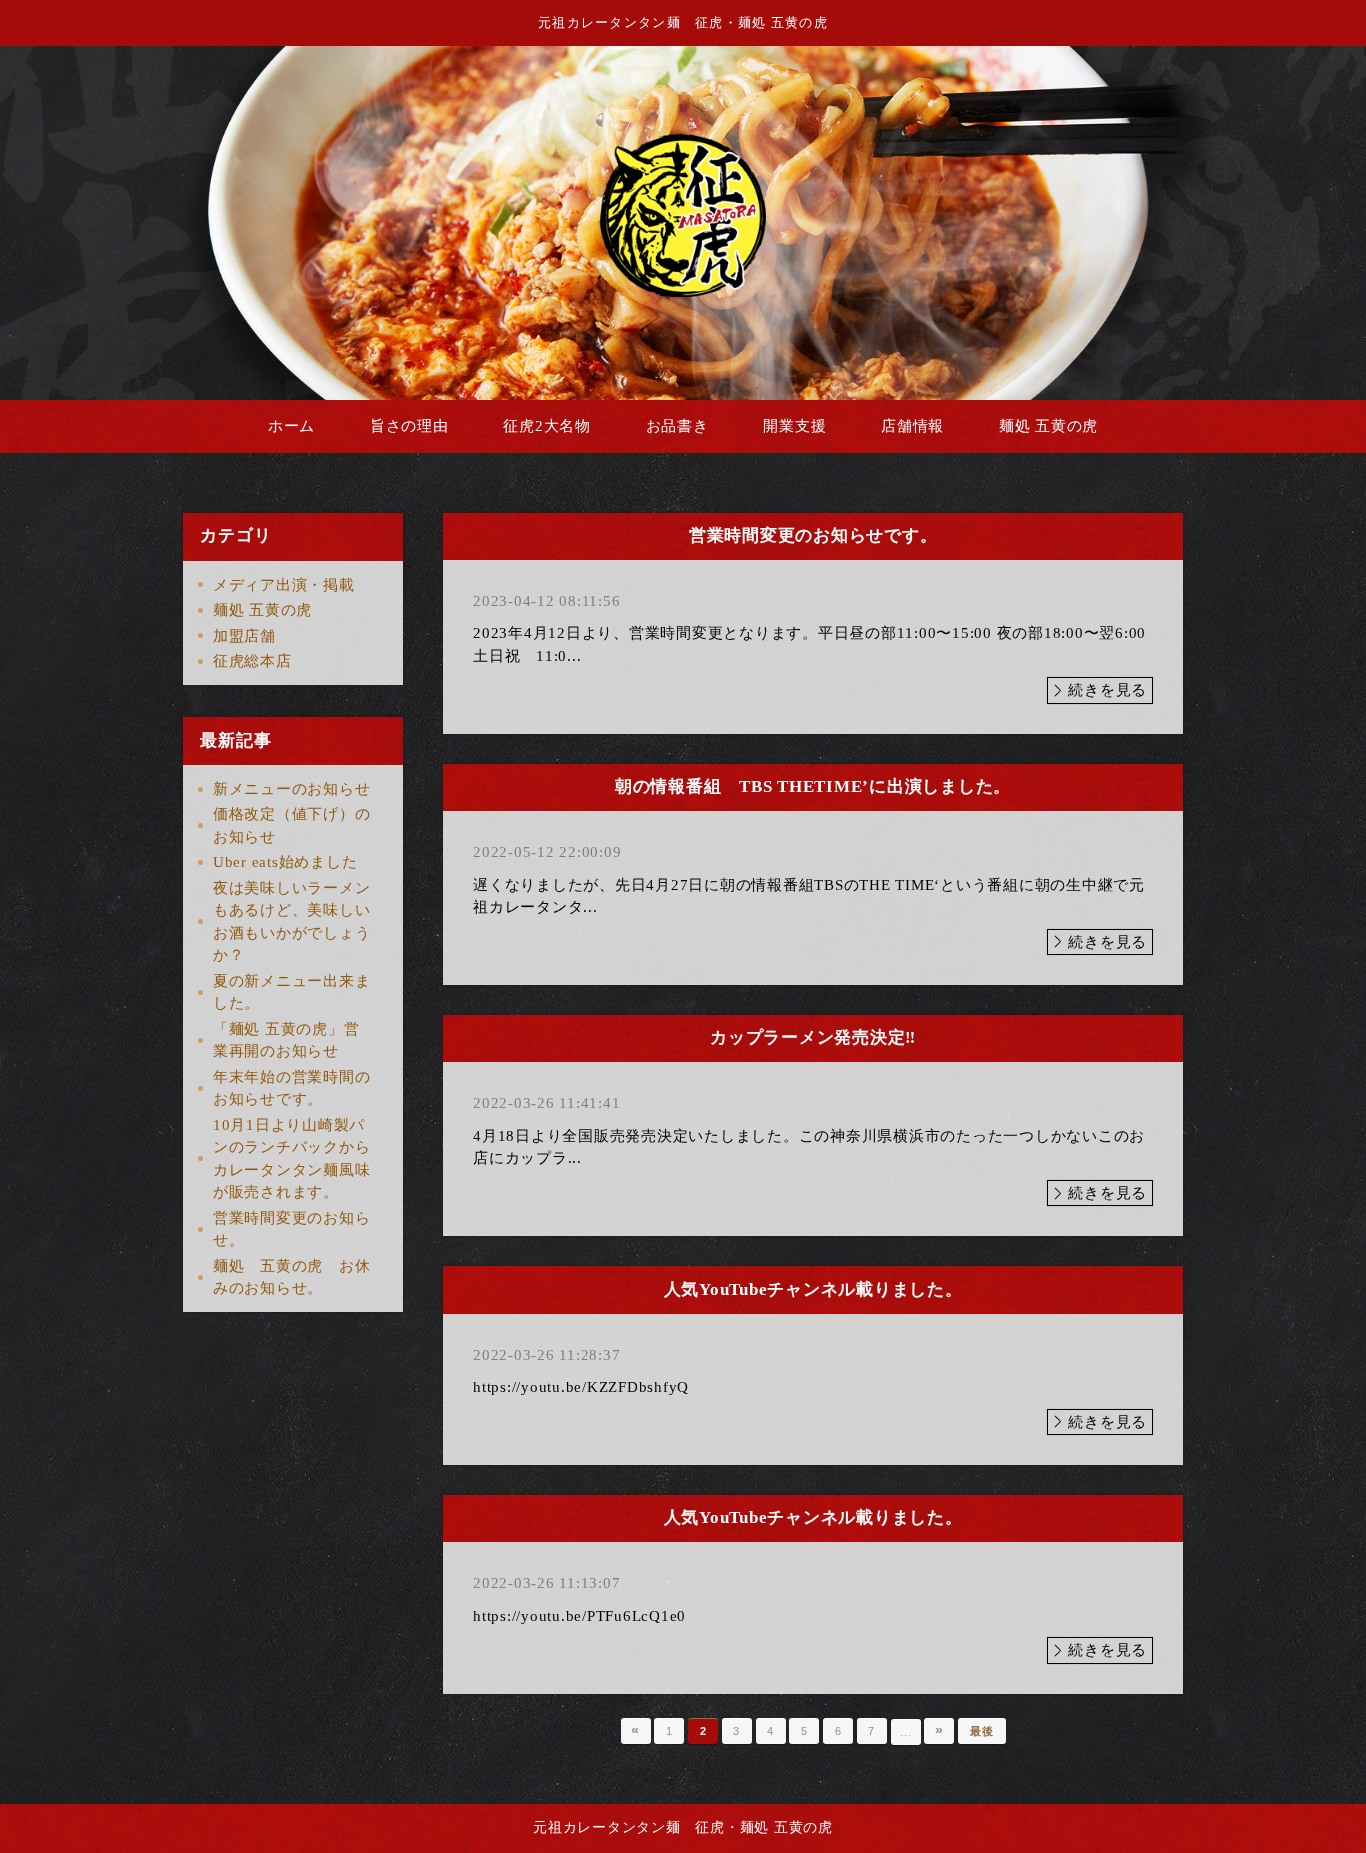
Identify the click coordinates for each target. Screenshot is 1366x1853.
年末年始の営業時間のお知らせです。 (292, 1088)
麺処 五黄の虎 (1048, 426)
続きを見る (1107, 690)
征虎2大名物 (547, 426)
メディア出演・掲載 (284, 585)
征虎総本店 (252, 661)
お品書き (677, 426)
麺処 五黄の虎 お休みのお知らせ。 (292, 1277)
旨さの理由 (409, 426)
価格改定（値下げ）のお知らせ (292, 825)
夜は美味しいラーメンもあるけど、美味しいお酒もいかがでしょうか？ (292, 922)
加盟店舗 (244, 636)
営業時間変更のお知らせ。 (292, 1229)
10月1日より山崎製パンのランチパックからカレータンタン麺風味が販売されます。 (292, 1159)
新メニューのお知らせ (292, 789)
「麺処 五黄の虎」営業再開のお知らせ (286, 1040)
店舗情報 (912, 426)
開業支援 (794, 426)
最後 (982, 1731)
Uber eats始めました (285, 862)
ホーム (291, 426)
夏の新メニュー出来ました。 (292, 992)
